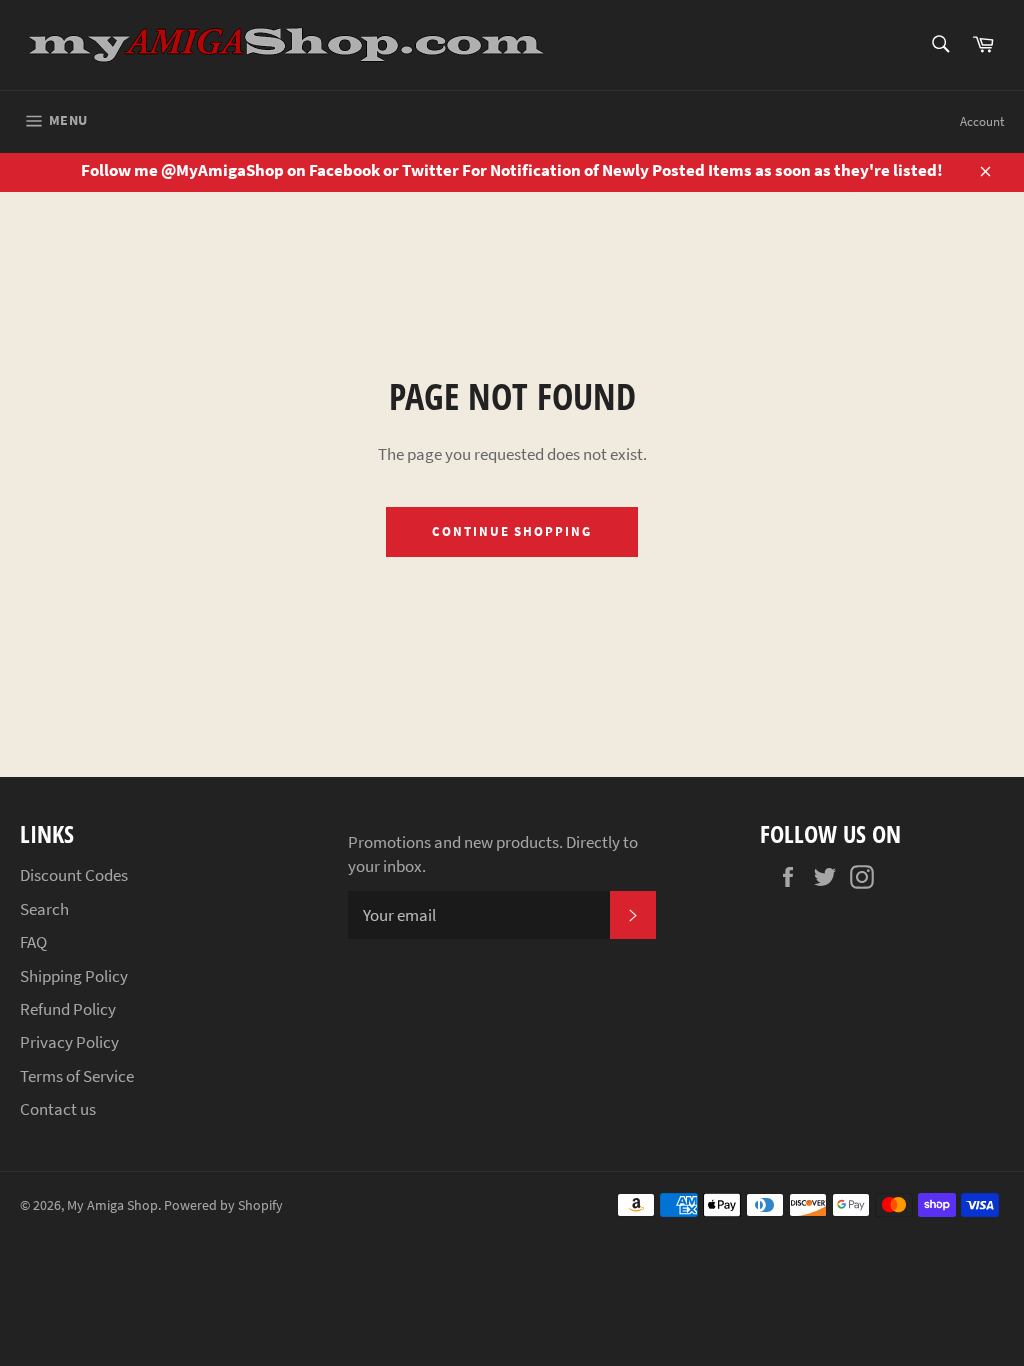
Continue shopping (512, 531)
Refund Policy (68, 1009)
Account (982, 121)
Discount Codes (74, 875)
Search (44, 909)
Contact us (58, 1109)
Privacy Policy (69, 1042)
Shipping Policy (74, 976)
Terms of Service (77, 1076)
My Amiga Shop (112, 1205)
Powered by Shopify (223, 1205)
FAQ (33, 942)
